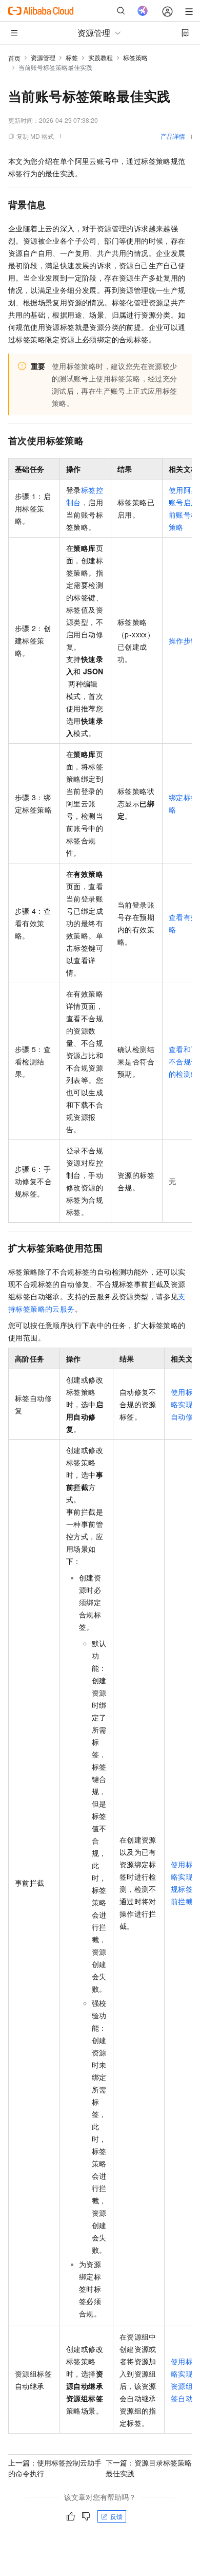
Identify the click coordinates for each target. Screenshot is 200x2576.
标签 (72, 57)
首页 (14, 58)
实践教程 (101, 57)
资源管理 (43, 57)
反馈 (116, 2516)
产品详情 (173, 136)
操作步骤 (184, 640)
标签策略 (135, 57)
